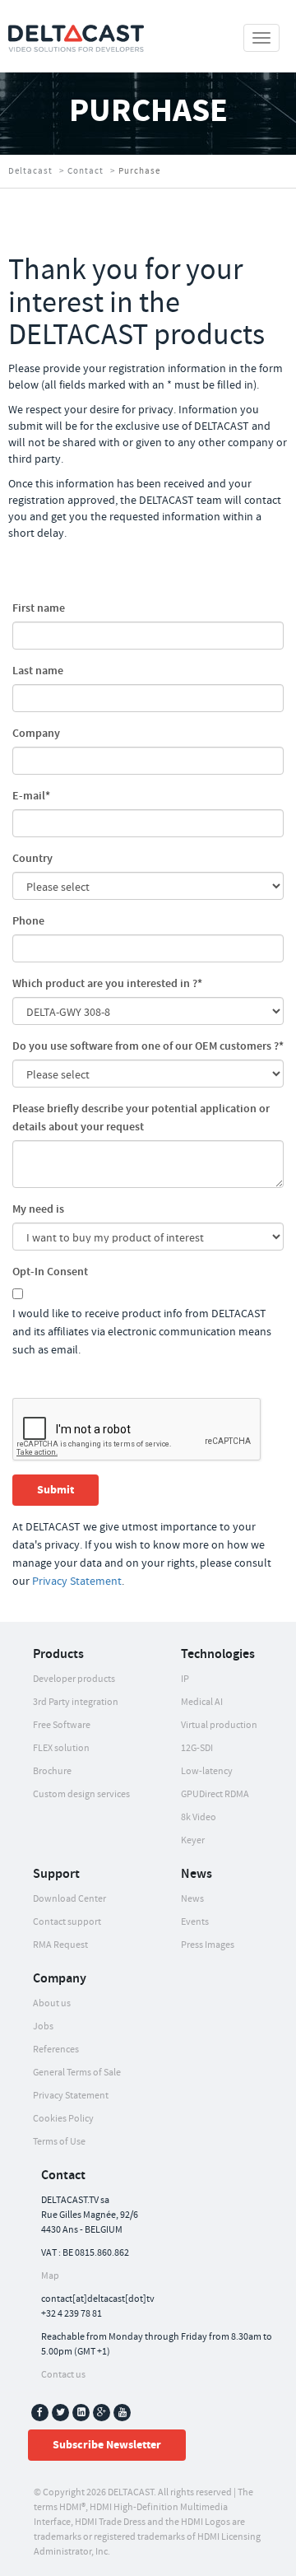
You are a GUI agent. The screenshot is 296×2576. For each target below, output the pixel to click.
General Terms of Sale (77, 2073)
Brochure (52, 1771)
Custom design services (81, 1794)
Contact (86, 171)
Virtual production (219, 1725)
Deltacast (30, 171)
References (56, 2050)
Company (36, 734)
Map (50, 2276)
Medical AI (202, 1702)
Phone (28, 921)
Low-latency (207, 1771)
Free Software (62, 1725)
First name (39, 608)
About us (52, 2003)
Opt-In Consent (50, 1272)
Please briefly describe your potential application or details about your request (141, 1118)
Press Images (208, 1945)
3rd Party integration (76, 1702)
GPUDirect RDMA (215, 1794)
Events (195, 1922)
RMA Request (60, 1945)
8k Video (199, 1817)
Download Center (69, 1899)
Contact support (67, 1922)
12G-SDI (197, 1748)
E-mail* (31, 796)
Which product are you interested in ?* (107, 984)
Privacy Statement (77, 1581)
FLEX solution (61, 1748)
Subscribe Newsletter (107, 2445)
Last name (38, 671)
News (192, 1899)
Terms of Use (59, 2142)
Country (32, 859)
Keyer (193, 1840)
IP (185, 1679)
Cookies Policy (63, 2119)
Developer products (74, 1679)
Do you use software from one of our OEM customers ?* (148, 1046)
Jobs (43, 2026)
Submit (55, 1490)
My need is (38, 1209)
